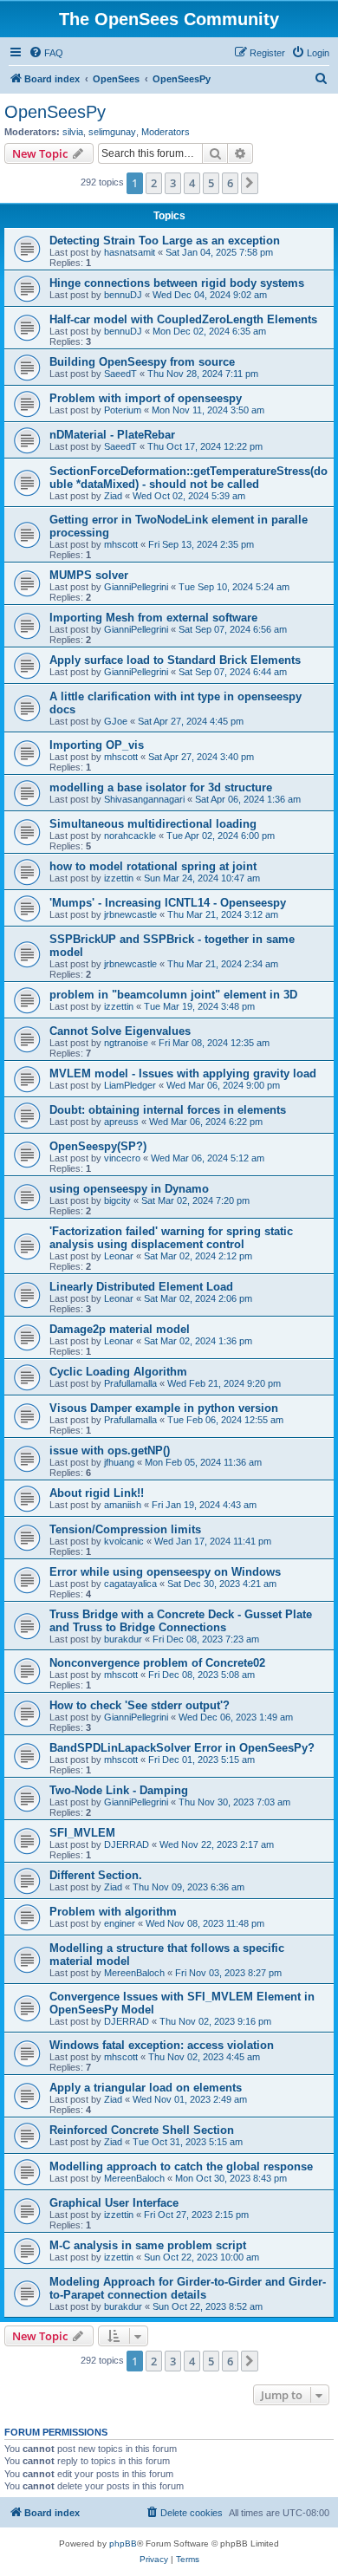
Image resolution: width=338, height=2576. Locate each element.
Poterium (123, 410)
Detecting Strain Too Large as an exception (165, 241)
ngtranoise (126, 1043)
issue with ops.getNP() (110, 1451)
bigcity (117, 1200)
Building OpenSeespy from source (142, 362)
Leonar (119, 1256)
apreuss (121, 1122)
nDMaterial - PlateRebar (112, 435)
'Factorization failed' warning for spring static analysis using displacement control (171, 1238)
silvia (73, 132)
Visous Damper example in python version (164, 1408)
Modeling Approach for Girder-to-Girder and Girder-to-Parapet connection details (188, 2288)
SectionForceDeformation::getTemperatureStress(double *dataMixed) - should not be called (188, 478)
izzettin (119, 878)
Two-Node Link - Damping (119, 1790)
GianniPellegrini (136, 587)
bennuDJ (123, 295)
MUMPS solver (89, 575)
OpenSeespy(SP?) (98, 1146)
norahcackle (130, 836)
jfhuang (119, 1462)
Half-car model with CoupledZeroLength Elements (183, 319)
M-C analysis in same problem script (148, 2245)
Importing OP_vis (97, 745)
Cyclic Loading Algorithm (118, 1372)
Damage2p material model (120, 1329)
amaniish (123, 1505)
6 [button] (230, 183)
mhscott (121, 544)
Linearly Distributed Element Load (141, 1287)
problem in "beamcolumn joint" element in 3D (173, 995)
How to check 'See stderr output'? (140, 1705)
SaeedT (120, 374)
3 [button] (173, 183)
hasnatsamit (130, 252)
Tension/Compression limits (125, 1529)
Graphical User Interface (114, 2203)
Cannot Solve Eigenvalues (120, 1031)
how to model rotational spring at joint (153, 866)
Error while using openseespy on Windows (165, 1572)
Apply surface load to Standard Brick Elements (175, 660)
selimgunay (112, 132)
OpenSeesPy (55, 112)
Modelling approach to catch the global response (181, 2166)
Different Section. (96, 1875)
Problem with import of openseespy (146, 398)
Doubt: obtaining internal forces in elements (168, 1110)
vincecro (122, 1158)
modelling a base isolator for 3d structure (161, 787)
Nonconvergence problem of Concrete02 (157, 1663)
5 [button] (211, 183)
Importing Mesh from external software (153, 618)
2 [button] (154, 183)
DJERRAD (127, 1844)
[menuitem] (46, 53)
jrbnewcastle (130, 914)
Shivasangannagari (144, 799)
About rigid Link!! (97, 1493)
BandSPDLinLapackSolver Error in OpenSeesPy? (182, 1748)
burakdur (123, 1639)
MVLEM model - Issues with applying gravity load (183, 1073)
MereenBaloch (134, 1973)
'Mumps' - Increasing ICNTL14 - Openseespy (168, 903)
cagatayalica (130, 1584)
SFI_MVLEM (82, 1833)
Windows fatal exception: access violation (162, 2045)
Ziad (113, 496)
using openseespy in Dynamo (129, 1189)
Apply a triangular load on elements (146, 2088)
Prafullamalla (130, 1383)
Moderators (166, 132)
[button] (250, 183)
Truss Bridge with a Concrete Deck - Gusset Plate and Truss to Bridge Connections (181, 1621)
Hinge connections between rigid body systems (177, 283)
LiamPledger (130, 1085)
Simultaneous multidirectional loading (153, 824)
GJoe (116, 721)
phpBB (123, 2543)
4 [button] (192, 183)
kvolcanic (124, 1541)
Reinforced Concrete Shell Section (142, 2130)
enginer (120, 1923)
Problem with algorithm (113, 1912)
